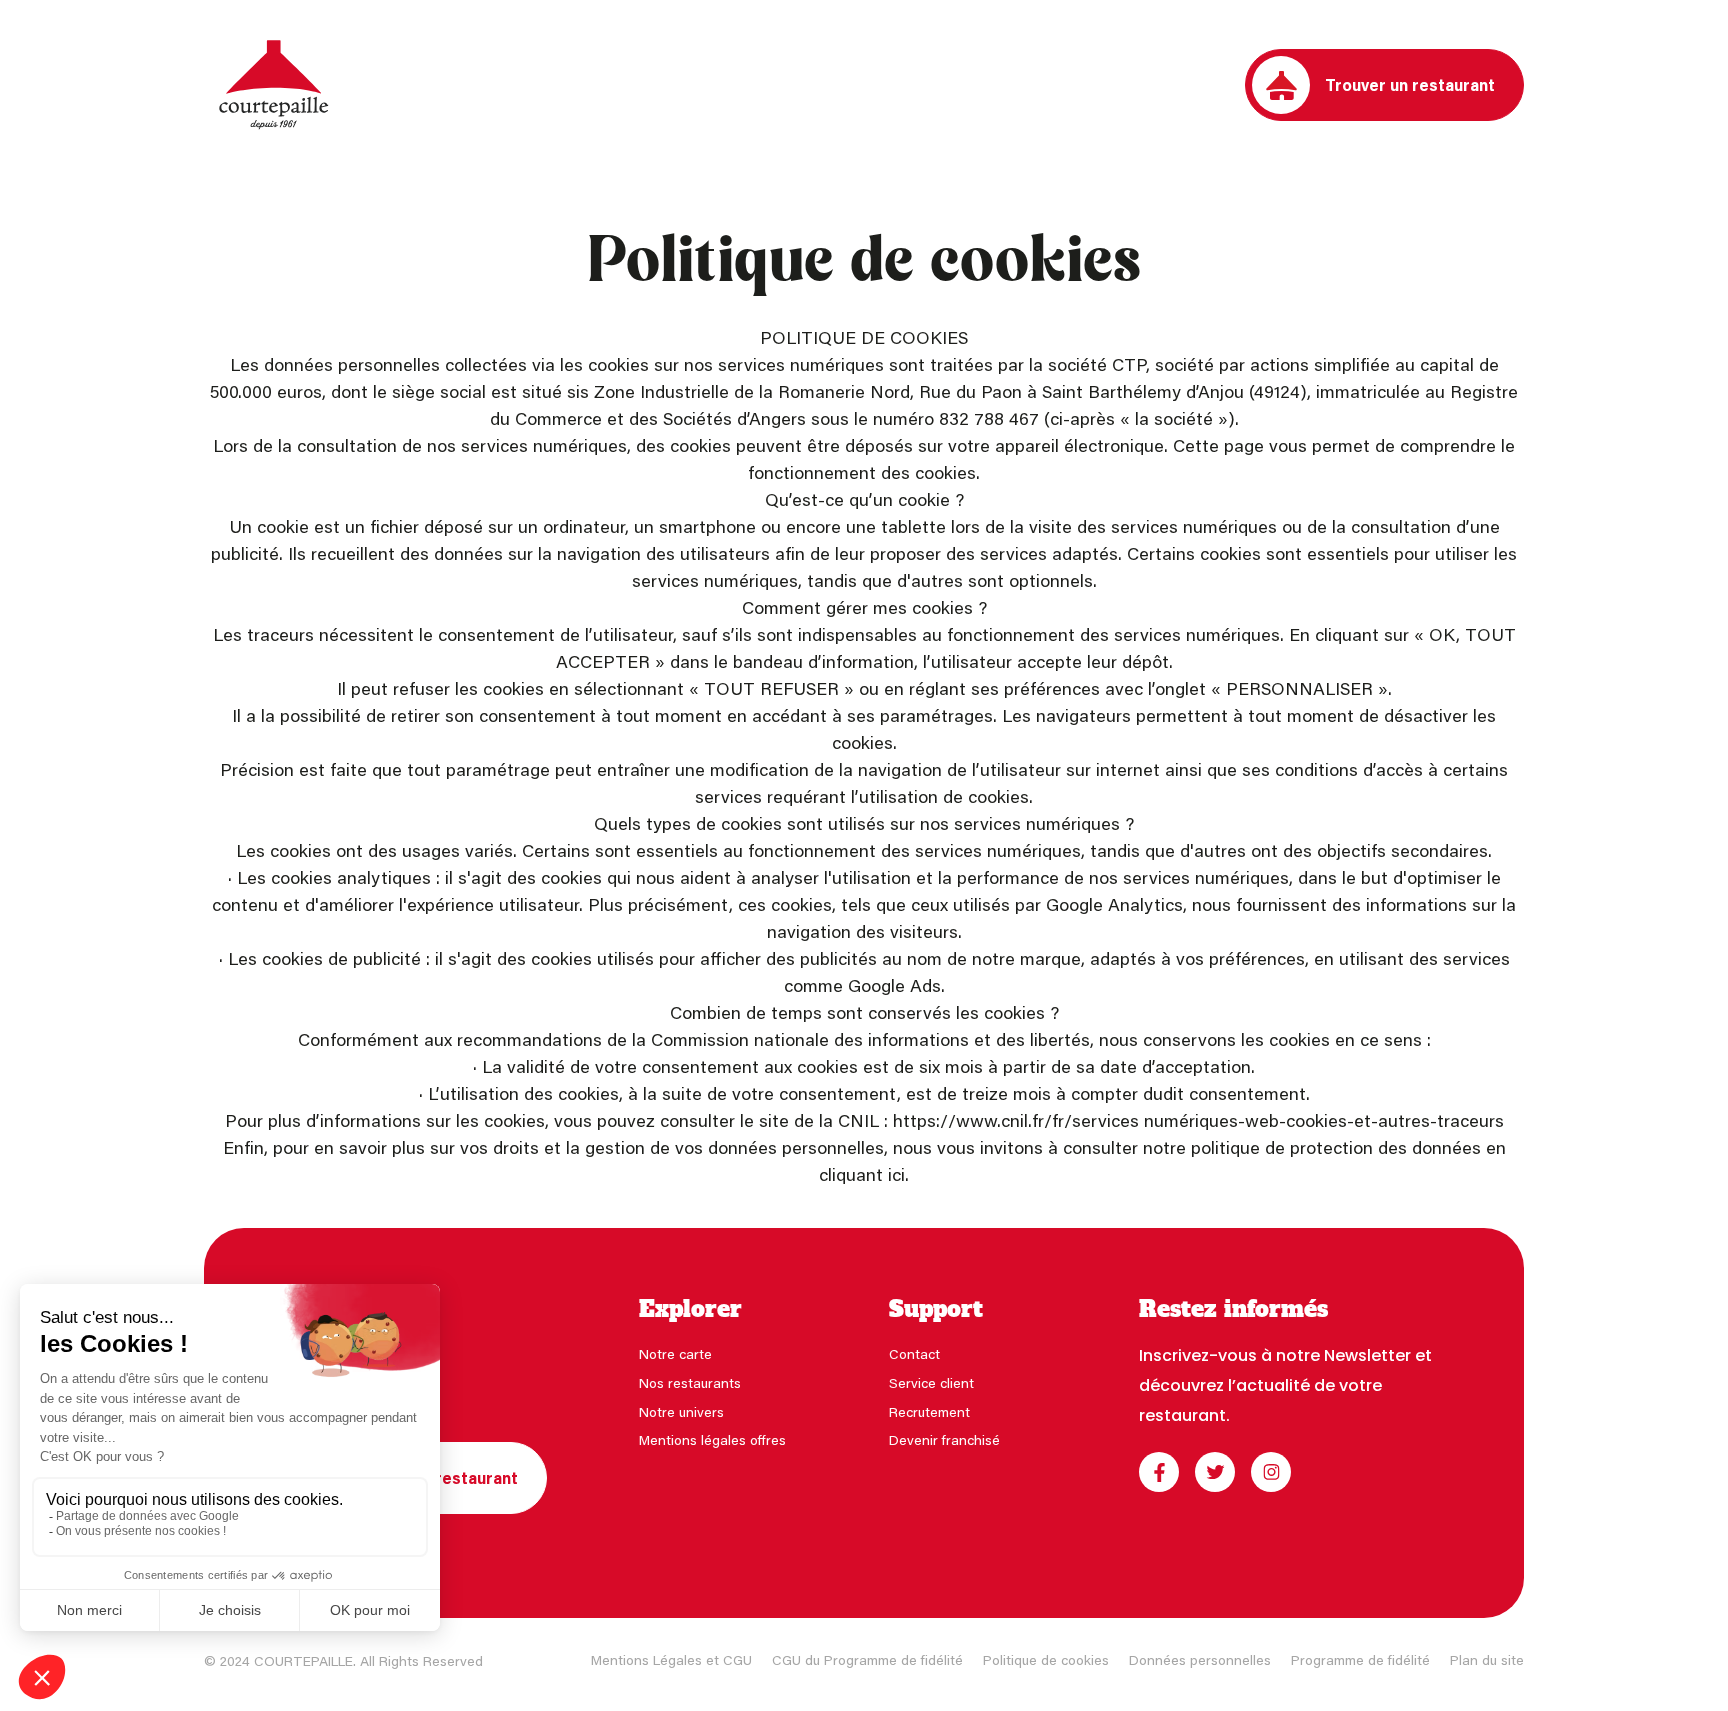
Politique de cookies (1046, 1659)
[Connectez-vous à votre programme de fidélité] (1216, 85)
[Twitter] (1215, 1472)
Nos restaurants (690, 1382)
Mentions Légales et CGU (671, 1659)
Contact (914, 1353)
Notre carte (675, 1353)
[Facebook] (1159, 1472)
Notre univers (681, 1411)
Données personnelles (1200, 1659)
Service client (931, 1382)
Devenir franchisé (944, 1439)
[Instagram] (1271, 1472)
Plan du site (1487, 1659)
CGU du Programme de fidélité (867, 1659)
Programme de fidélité (1360, 1659)
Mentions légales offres (712, 1439)
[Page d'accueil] (274, 85)
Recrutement (929, 1411)
